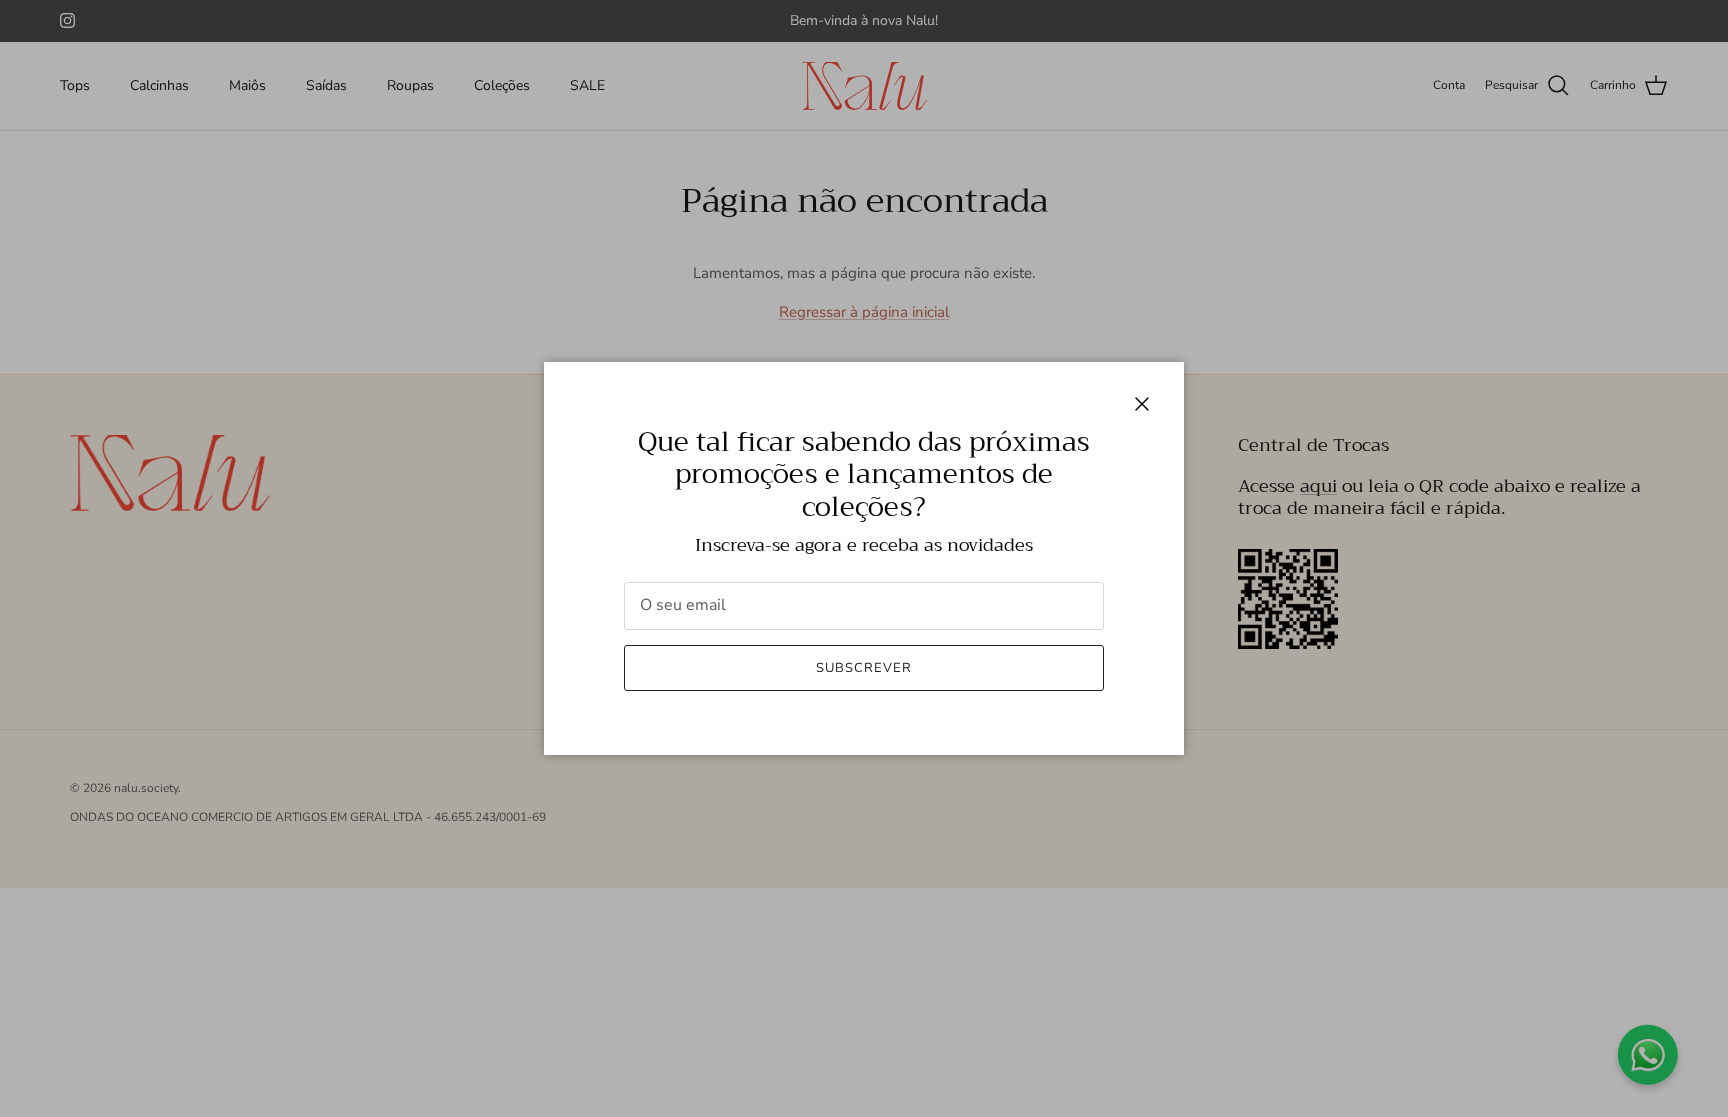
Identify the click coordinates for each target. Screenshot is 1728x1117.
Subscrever (864, 668)
